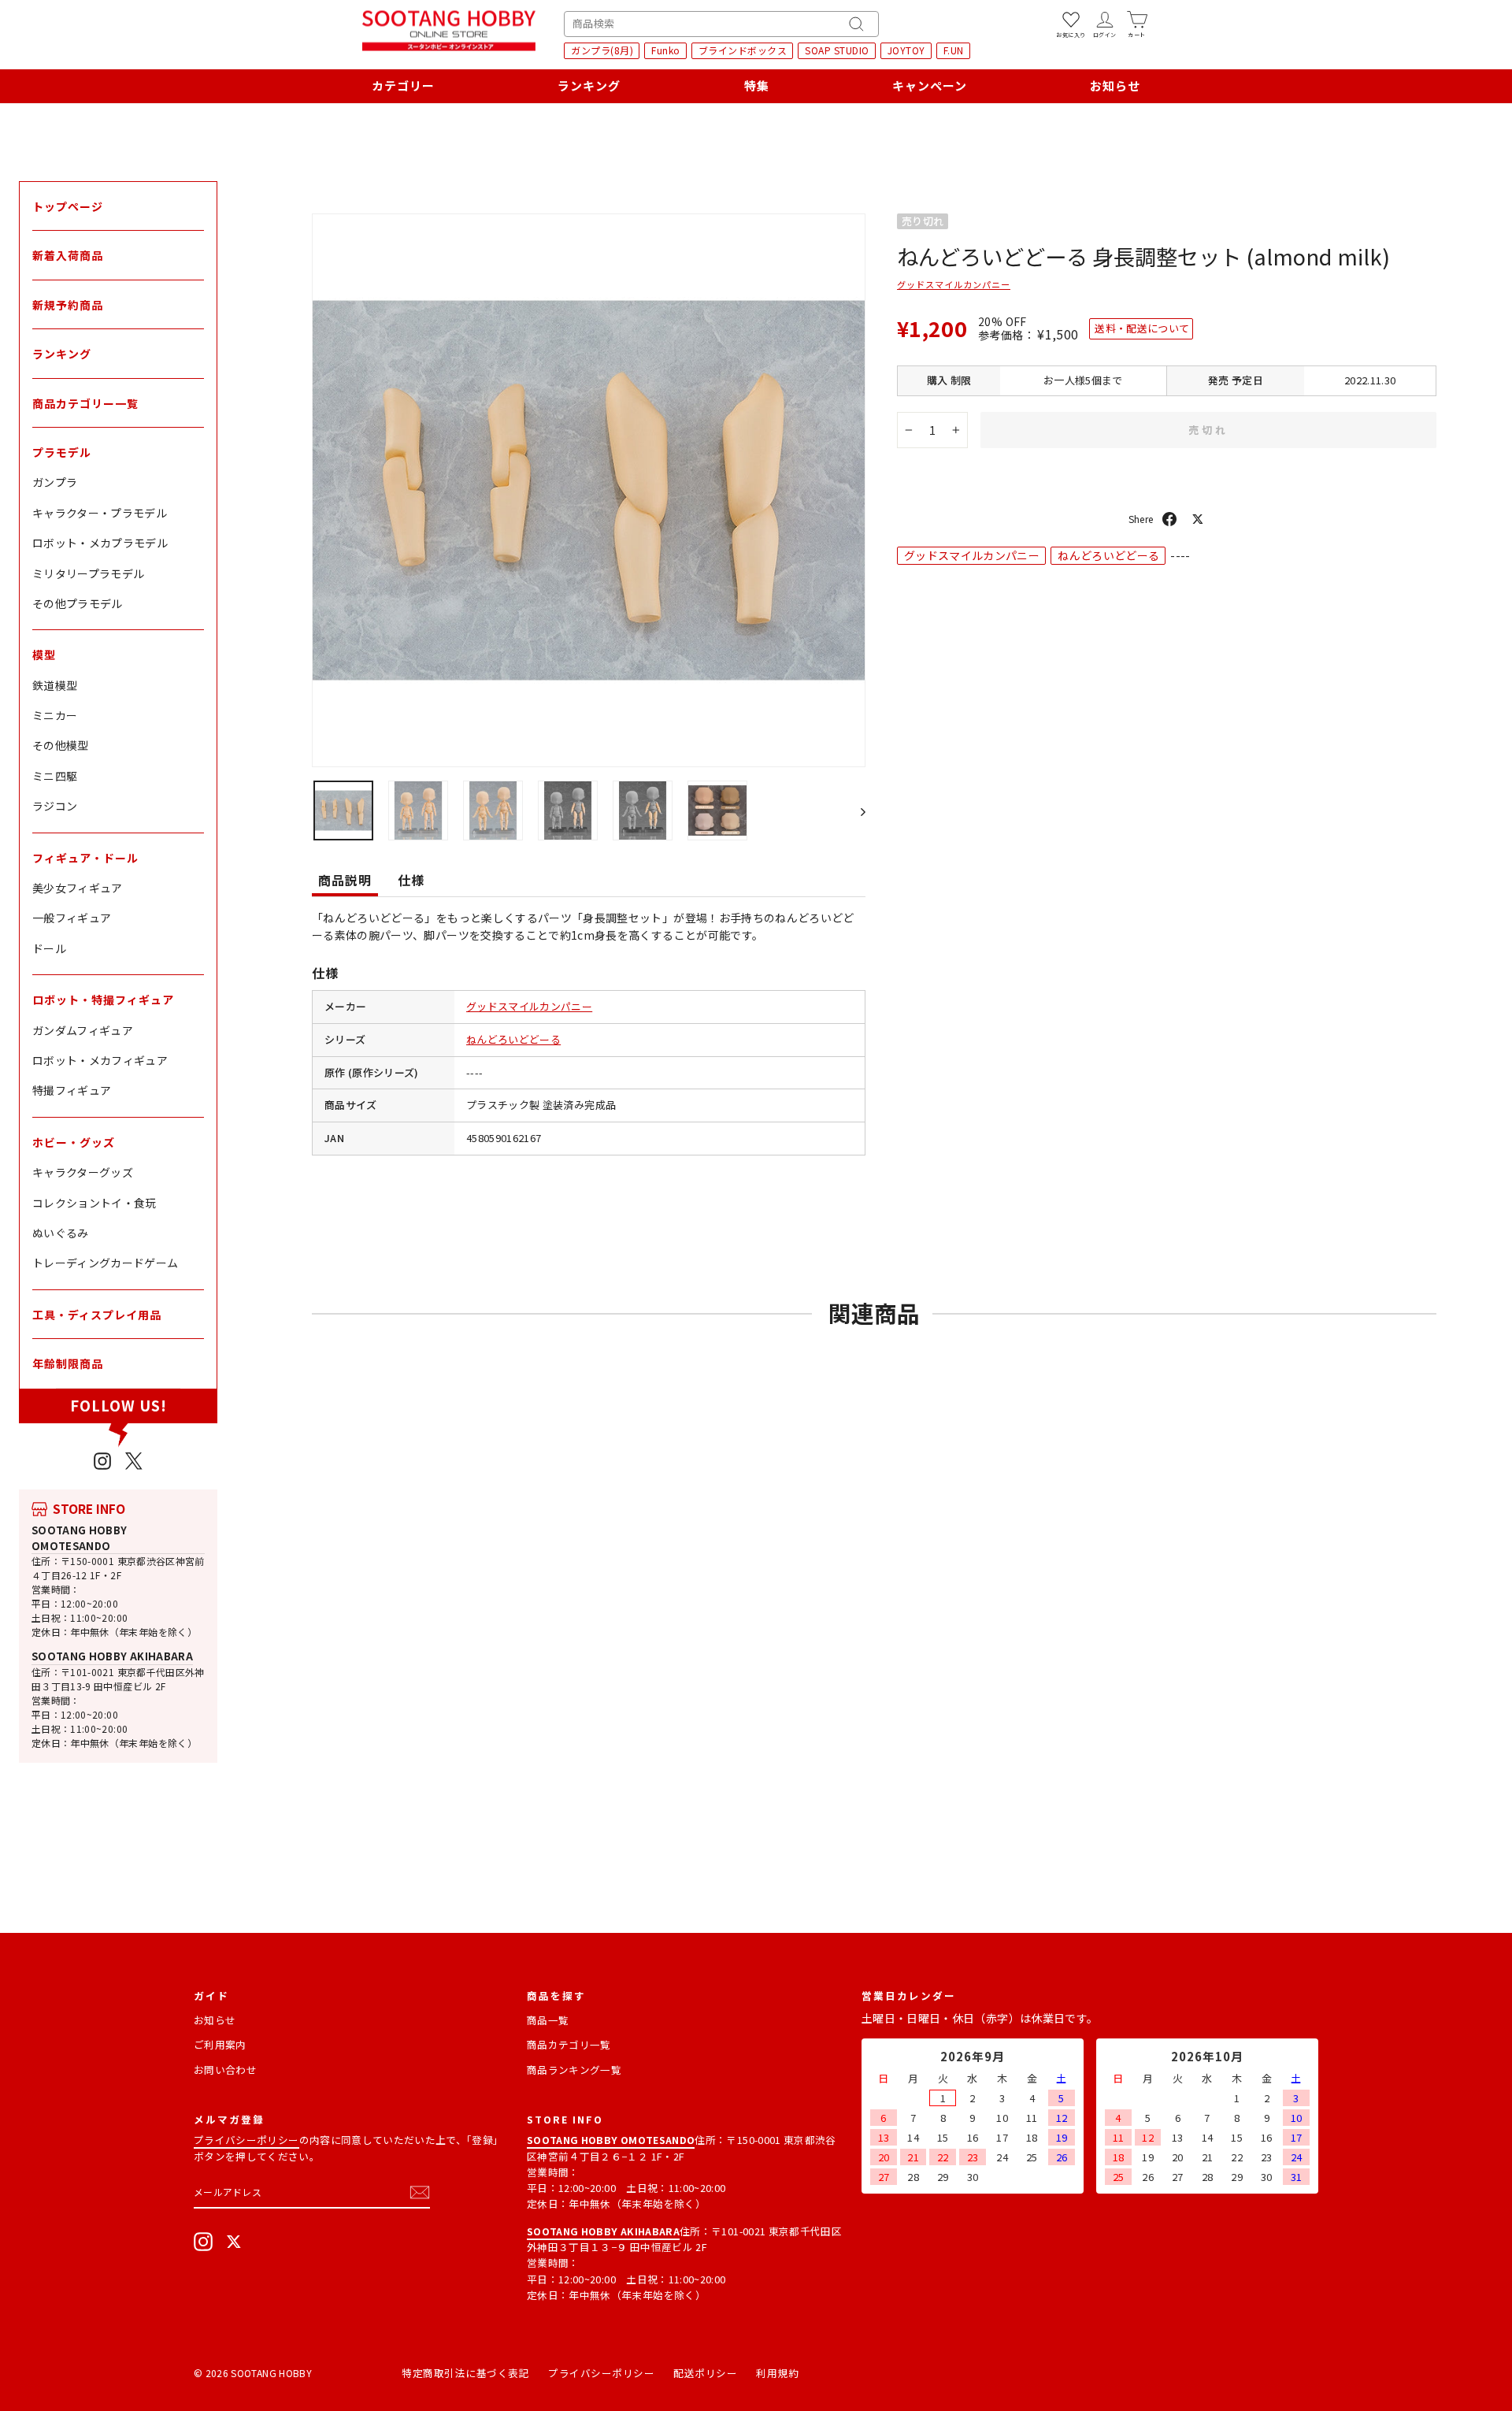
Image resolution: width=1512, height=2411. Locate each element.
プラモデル (62, 452)
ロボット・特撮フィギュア (103, 1000)
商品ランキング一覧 (574, 2070)
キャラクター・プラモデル (100, 513)
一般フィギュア (72, 918)
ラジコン (55, 806)
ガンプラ (55, 482)
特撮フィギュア (72, 1090)
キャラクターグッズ (83, 1172)
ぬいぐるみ (61, 1233)
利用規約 (777, 2373)
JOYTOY (906, 50)
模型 (44, 655)
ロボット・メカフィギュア (100, 1060)
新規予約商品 (68, 305)
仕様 (411, 880)
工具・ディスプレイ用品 (97, 1315)
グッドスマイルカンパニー (529, 1006)
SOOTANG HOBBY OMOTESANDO (80, 1538)
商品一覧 (548, 2020)
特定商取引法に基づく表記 (465, 2373)
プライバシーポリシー (246, 2140)
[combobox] (721, 24)
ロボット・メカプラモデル (100, 543)
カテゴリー (403, 85)
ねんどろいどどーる (513, 1039)
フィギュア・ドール (85, 858)
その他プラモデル (78, 603)
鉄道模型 (55, 685)
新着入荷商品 (68, 255)
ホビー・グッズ (74, 1142)
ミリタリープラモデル (89, 573)
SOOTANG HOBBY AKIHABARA (112, 1656)
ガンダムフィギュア (83, 1030)
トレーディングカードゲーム (106, 1263)
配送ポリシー (705, 2373)
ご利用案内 (220, 2044)
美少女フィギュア (78, 888)
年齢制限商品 (68, 1363)
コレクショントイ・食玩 (94, 1203)
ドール (49, 948)
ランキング (589, 85)
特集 (757, 85)
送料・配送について (1142, 328)
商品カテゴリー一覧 (85, 403)
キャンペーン (930, 85)
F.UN (954, 50)
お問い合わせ (225, 2070)
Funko (666, 50)
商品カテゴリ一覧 (569, 2044)
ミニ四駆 (55, 776)
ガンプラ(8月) (602, 50)
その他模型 (61, 745)
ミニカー (55, 715)
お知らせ (1115, 85)
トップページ (68, 206)
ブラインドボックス (743, 50)
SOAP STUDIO (837, 50)
